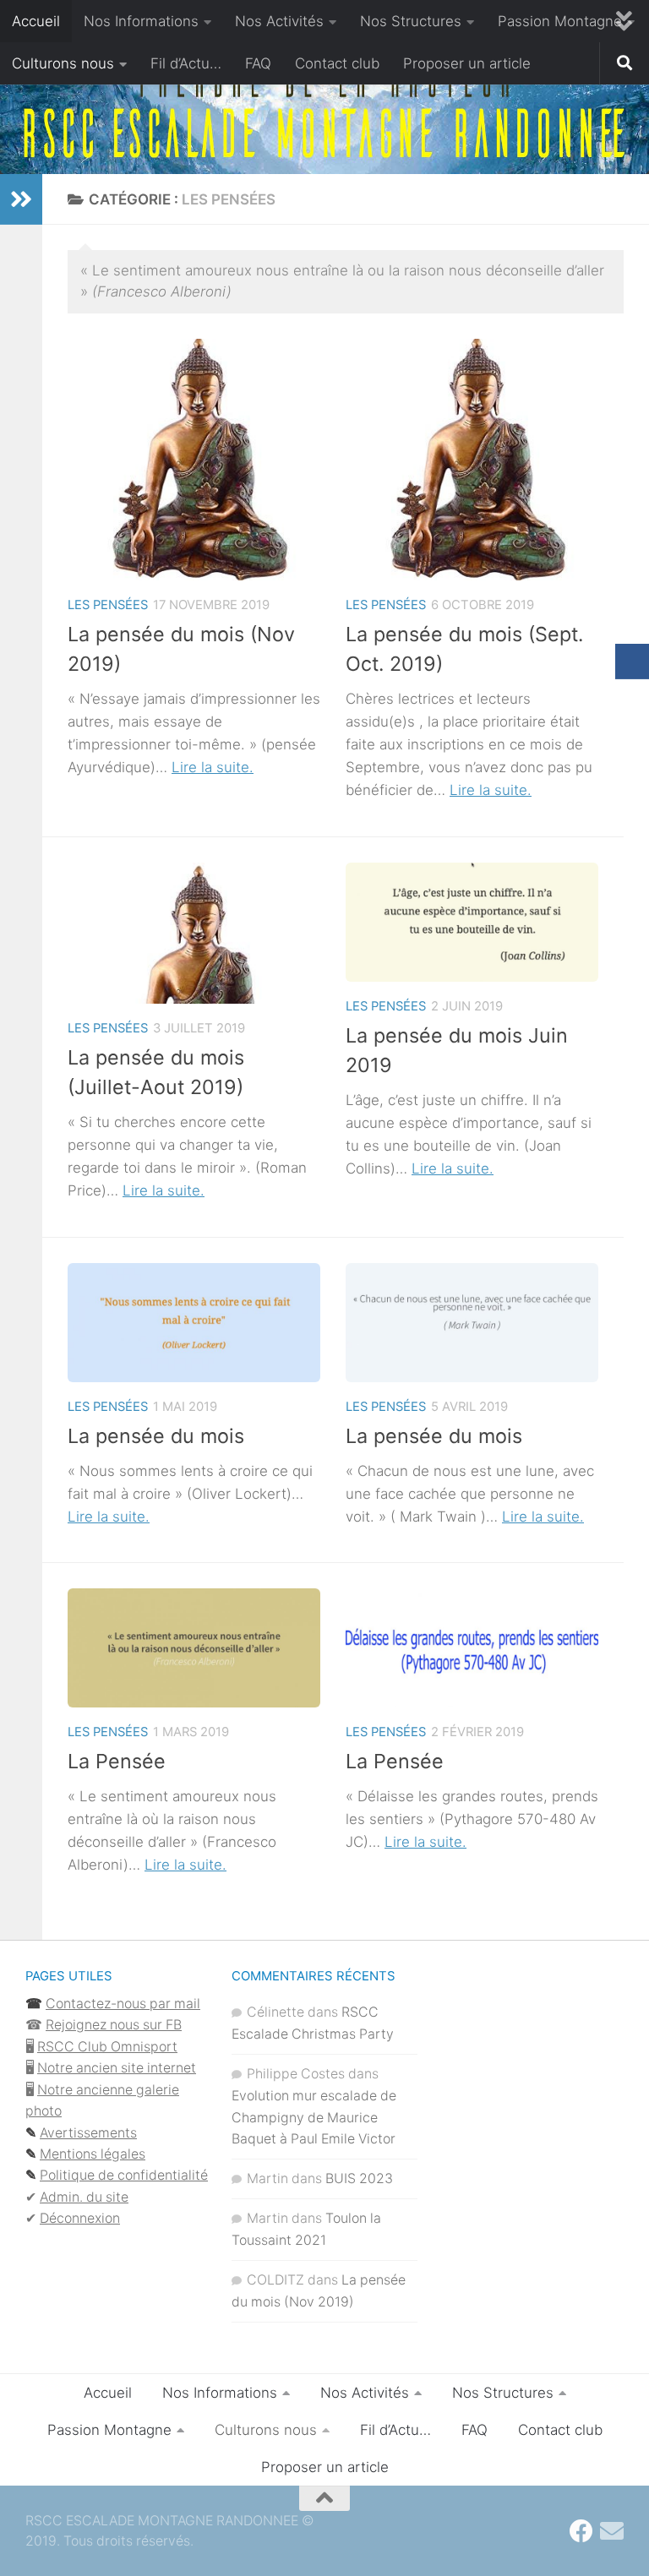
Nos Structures (411, 21)
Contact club (337, 63)
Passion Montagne (560, 21)
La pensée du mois (156, 1436)
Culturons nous (63, 63)
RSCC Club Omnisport (107, 2047)
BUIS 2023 (359, 2178)
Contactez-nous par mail (123, 2004)
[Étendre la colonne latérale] (21, 199)
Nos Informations (141, 21)
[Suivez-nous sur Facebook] (581, 2531)
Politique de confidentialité (124, 2175)
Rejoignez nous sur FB (114, 2025)
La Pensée (117, 1761)
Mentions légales (93, 2154)
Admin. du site (84, 2197)
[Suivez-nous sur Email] (612, 2531)
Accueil (36, 21)
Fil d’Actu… (186, 63)
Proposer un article (467, 63)
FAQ (258, 63)
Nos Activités (279, 21)
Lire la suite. (213, 767)
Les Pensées (108, 605)
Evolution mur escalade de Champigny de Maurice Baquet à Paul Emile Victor (314, 2117)
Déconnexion (80, 2218)
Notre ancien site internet (117, 2068)
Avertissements (88, 2133)
